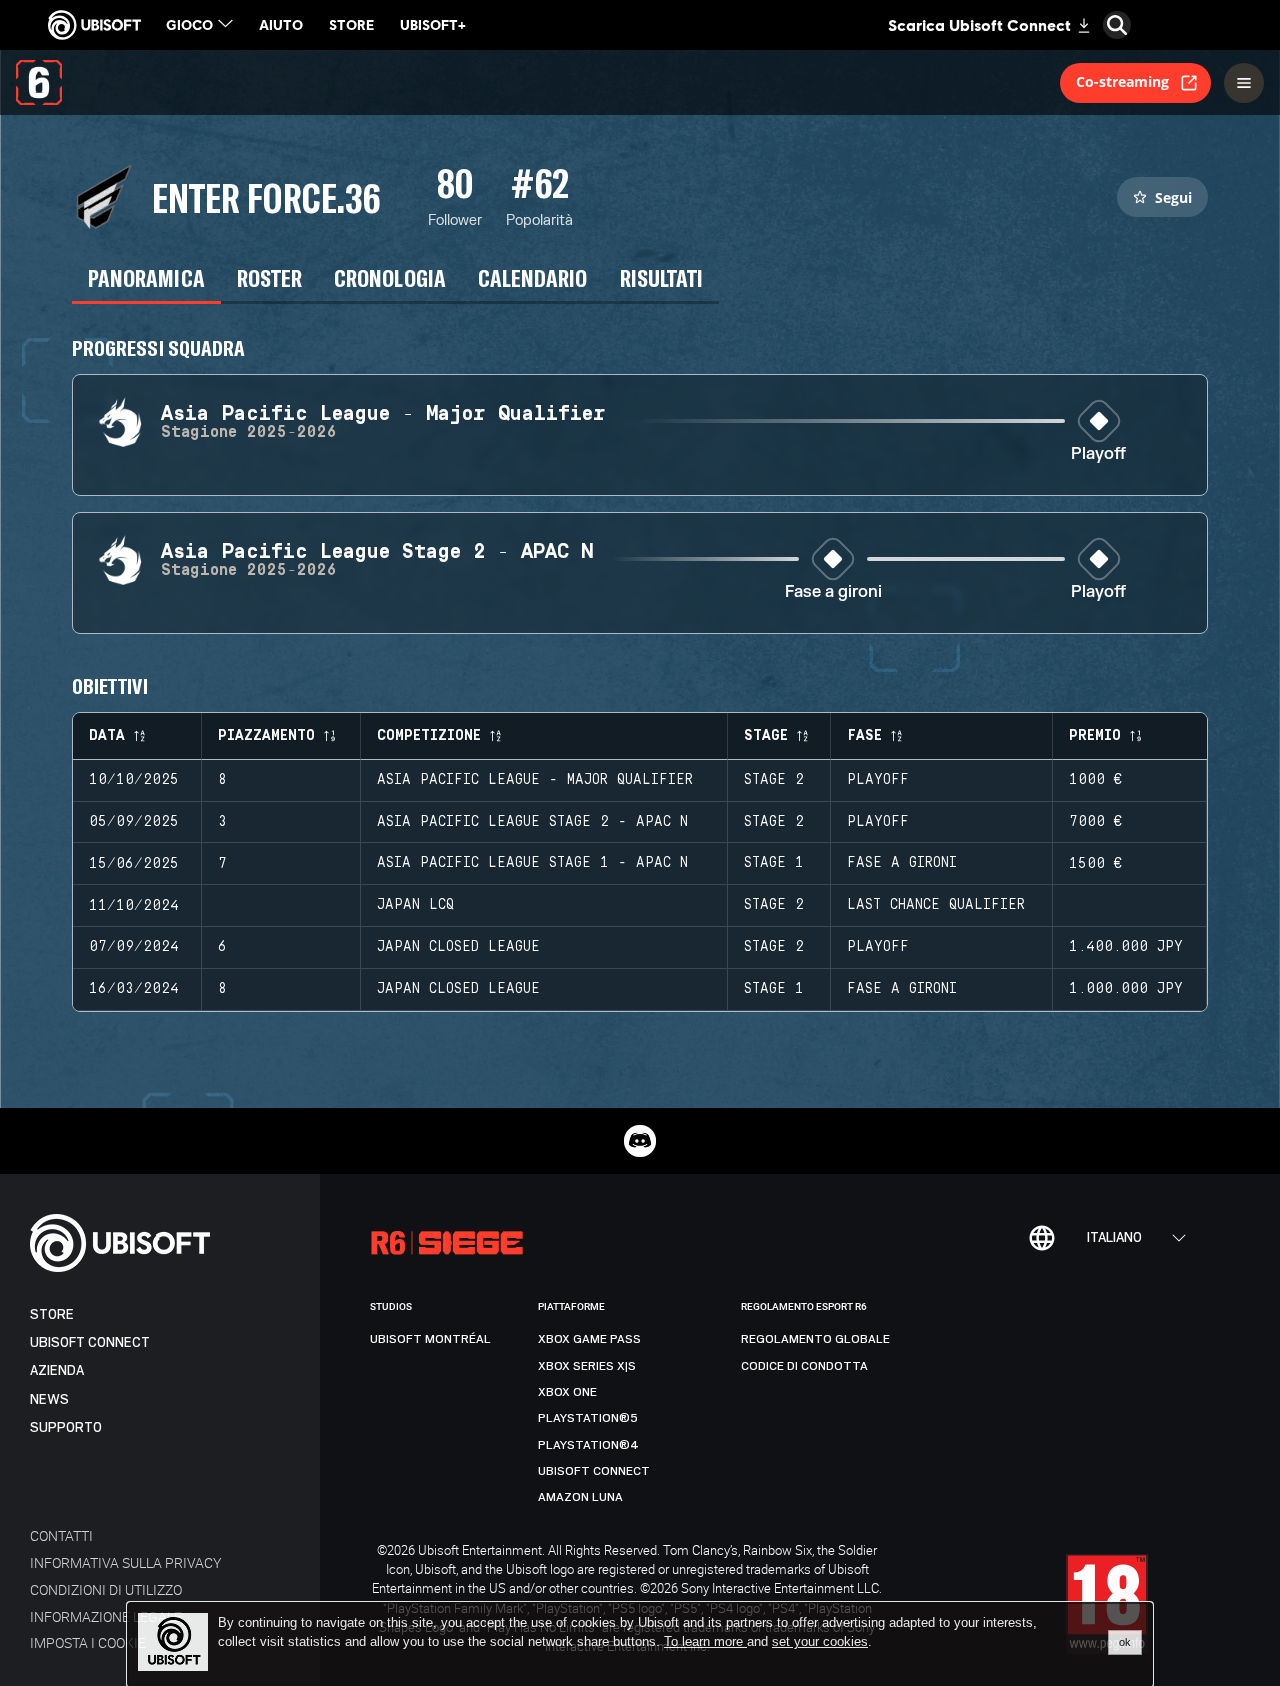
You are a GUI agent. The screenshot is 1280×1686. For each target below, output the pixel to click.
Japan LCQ (415, 905)
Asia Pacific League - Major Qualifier (535, 780)
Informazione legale (106, 1616)
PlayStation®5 (588, 1418)
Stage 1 (774, 863)
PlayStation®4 (588, 1445)
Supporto (66, 1427)
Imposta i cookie (88, 1642)
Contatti (61, 1535)
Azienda (57, 1370)
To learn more (705, 1641)
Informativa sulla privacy (125, 1562)
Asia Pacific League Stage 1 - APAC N (532, 863)
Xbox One (567, 1392)
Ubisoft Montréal (430, 1339)
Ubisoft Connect (90, 1342)
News (49, 1399)
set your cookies (820, 1642)
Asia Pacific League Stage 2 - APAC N (532, 822)
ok (1125, 1642)
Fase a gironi (833, 592)
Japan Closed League (458, 947)
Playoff (1098, 454)
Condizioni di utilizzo (106, 1589)
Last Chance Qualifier (936, 905)
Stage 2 (774, 780)
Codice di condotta (804, 1366)
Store (52, 1314)
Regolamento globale (815, 1339)
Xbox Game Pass (589, 1339)
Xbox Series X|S (587, 1366)
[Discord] (640, 1141)
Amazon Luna (580, 1497)
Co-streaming (1122, 81)
